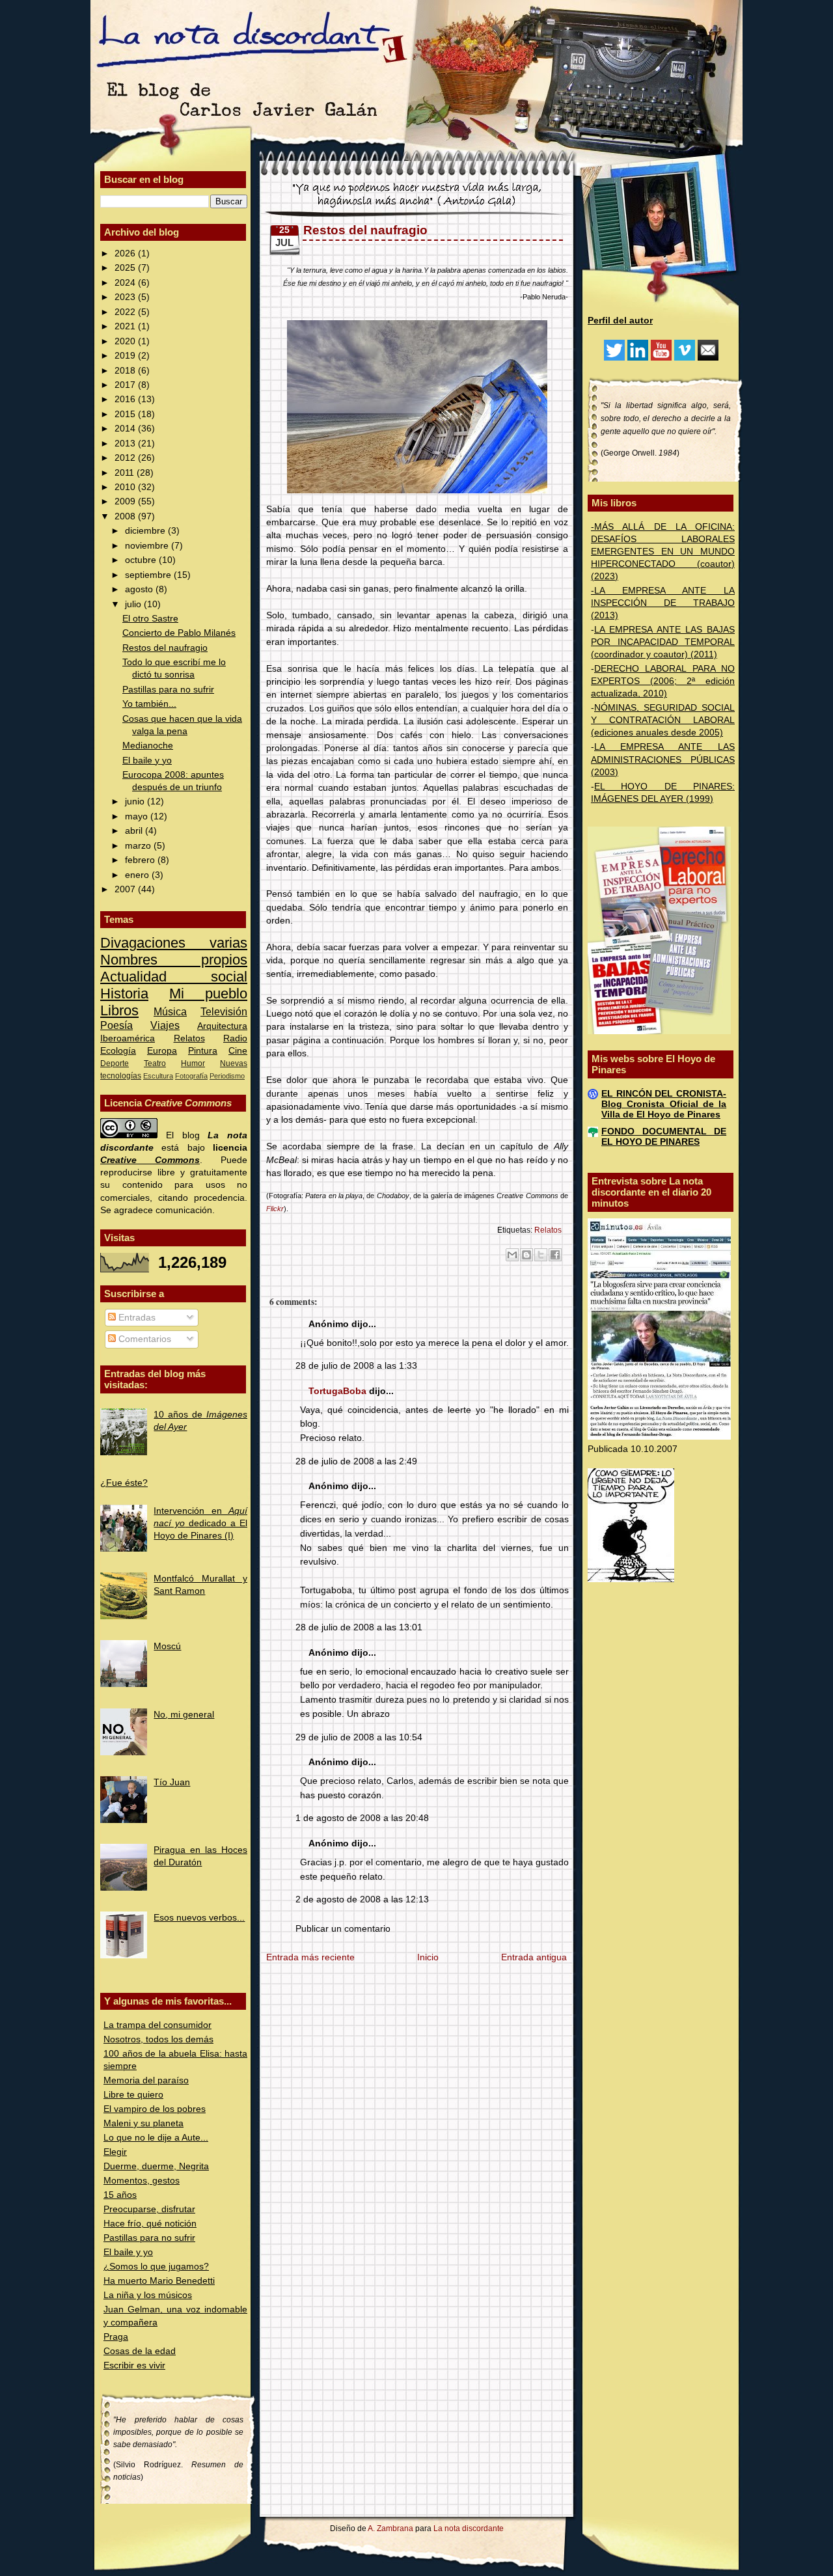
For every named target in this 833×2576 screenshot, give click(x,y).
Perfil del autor (620, 321)
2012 (126, 458)
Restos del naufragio (165, 648)
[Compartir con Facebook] (555, 1255)
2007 (126, 889)
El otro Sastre (150, 619)
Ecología (118, 1051)
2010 (126, 487)
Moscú (167, 1646)
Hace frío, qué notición (150, 2224)
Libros (119, 1010)
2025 (126, 268)
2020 (126, 341)
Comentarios (143, 1339)
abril (135, 831)
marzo (139, 846)
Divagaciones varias (174, 943)
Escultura (158, 1076)
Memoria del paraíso (146, 2080)
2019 (126, 356)
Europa (162, 1051)
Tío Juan (172, 1782)
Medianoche (148, 746)
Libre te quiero (133, 2095)
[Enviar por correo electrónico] (512, 1255)
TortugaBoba (337, 1391)
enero (138, 875)
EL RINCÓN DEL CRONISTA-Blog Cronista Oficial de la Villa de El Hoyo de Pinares (664, 1104)
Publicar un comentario (343, 1929)
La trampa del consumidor (157, 2025)
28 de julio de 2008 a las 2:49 (356, 1461)
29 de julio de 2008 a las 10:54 (359, 1737)
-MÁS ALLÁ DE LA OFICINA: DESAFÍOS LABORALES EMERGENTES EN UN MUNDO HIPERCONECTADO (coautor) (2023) (663, 552)
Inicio (428, 1957)
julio (134, 604)
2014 (126, 429)
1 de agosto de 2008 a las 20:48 (362, 1818)
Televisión (224, 1011)
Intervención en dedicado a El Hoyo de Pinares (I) (200, 1523)
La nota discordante (468, 2528)
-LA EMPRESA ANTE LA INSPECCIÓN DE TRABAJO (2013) (663, 603)
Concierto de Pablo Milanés (179, 633)
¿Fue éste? (124, 1483)
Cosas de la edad (140, 2351)
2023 (126, 297)
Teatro (155, 1063)
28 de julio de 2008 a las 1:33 (356, 1366)
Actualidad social (174, 977)
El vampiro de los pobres (155, 2109)
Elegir (115, 2152)
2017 (126, 385)
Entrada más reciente (310, 1957)
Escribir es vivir (134, 2365)
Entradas (136, 1318)
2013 (126, 444)
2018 (126, 371)
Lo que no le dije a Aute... (156, 2138)
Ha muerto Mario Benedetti (159, 2281)
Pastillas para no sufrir (168, 690)
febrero (141, 860)
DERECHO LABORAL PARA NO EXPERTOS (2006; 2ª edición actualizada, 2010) (663, 681)
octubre (142, 560)
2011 (126, 473)
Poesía (116, 1025)
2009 (126, 501)
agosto (140, 589)
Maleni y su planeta (143, 2123)
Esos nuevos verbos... (199, 1918)
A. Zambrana (390, 2528)
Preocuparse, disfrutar (149, 2209)
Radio (235, 1038)
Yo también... (149, 704)
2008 (126, 516)
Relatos (189, 1038)
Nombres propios (174, 960)
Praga (116, 2337)
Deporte (115, 1063)
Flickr (275, 1209)
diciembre (146, 531)
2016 (126, 399)
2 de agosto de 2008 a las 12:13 (362, 1899)
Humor (193, 1063)
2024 (126, 283)
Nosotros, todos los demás (158, 2039)
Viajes (165, 1025)
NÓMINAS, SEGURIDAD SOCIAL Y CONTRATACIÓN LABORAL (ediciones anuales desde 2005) (663, 720)
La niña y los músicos (148, 2295)
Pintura (203, 1051)
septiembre (149, 575)
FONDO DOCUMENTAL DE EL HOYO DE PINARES (664, 1137)
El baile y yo (147, 760)
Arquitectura (222, 1026)
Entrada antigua (534, 1957)
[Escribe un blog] (526, 1255)
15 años (120, 2195)
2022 (126, 312)
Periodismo (227, 1076)
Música (170, 1011)
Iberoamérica (128, 1038)
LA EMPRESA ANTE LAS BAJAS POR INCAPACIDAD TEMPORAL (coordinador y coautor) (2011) (663, 642)
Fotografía (191, 1076)
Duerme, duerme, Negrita (156, 2166)
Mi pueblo (208, 993)
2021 (126, 326)
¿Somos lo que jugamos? (156, 2267)
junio (136, 802)
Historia (124, 993)
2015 (126, 414)
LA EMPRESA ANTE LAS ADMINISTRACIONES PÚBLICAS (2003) (663, 759)
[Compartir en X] (541, 1255)
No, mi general (184, 1715)
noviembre (148, 546)
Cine (238, 1051)
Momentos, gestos (142, 2181)
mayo (138, 816)
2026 (126, 253)
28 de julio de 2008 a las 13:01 (359, 1627)
